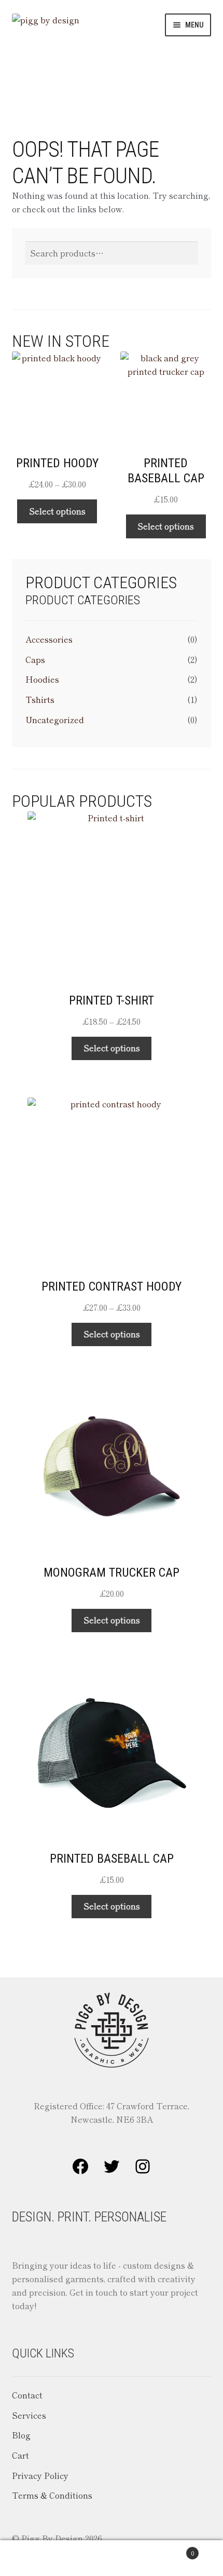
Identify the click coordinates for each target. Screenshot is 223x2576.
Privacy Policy (40, 2475)
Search (111, 2558)
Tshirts (40, 699)
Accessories (49, 639)
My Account (37, 2558)
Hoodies (42, 679)
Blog (21, 2435)
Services (29, 2415)
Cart (20, 2455)
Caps (35, 659)
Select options (57, 511)
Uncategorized (55, 720)
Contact (27, 2395)
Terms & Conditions (52, 2495)
